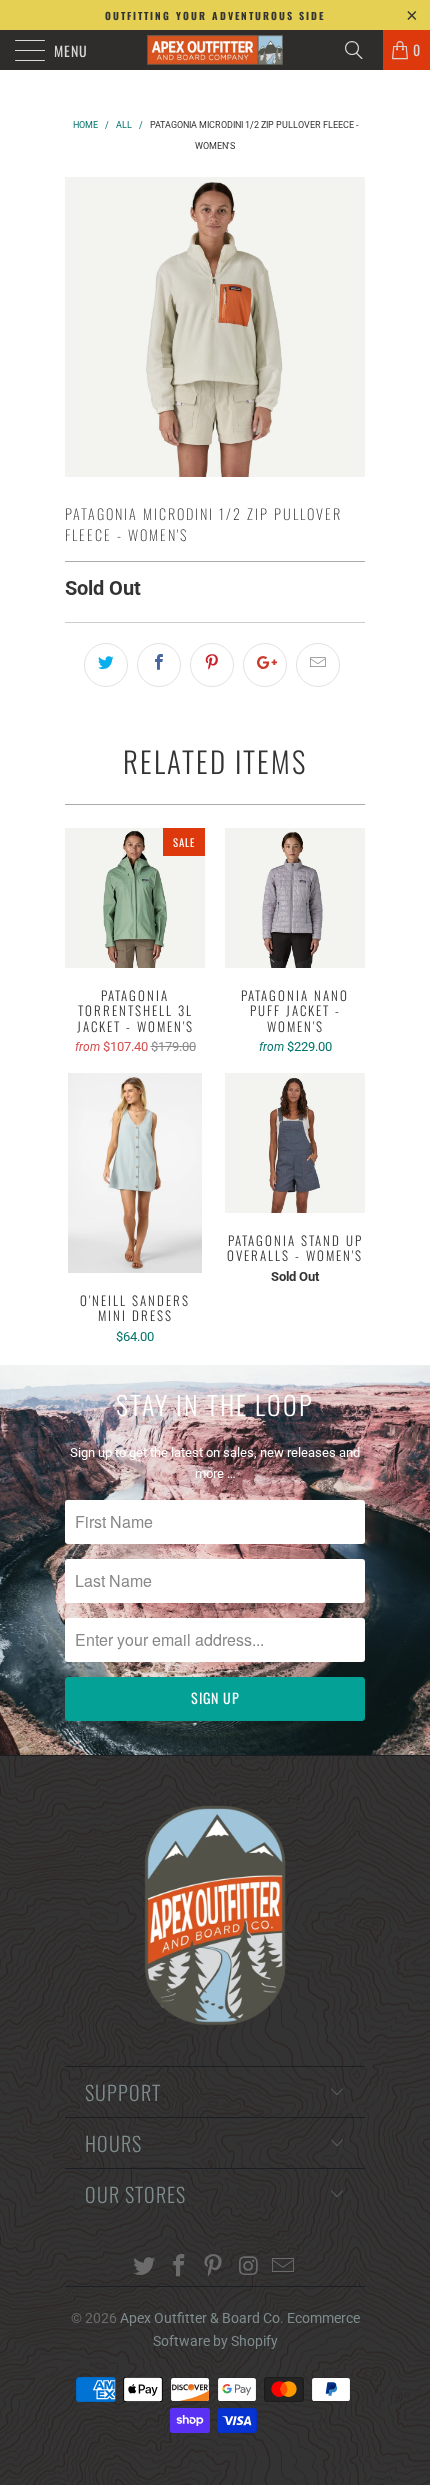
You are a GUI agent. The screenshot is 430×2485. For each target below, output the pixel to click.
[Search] (361, 50)
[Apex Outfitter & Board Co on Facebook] (179, 2267)
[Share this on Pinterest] (212, 665)
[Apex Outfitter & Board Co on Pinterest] (214, 2267)
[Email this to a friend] (318, 665)
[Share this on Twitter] (106, 665)
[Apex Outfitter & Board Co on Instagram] (249, 2267)
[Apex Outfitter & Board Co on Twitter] (145, 2267)
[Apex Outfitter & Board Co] (215, 50)
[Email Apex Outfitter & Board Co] (284, 2267)
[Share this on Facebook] (159, 665)
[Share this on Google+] (265, 665)
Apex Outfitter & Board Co (200, 2318)
